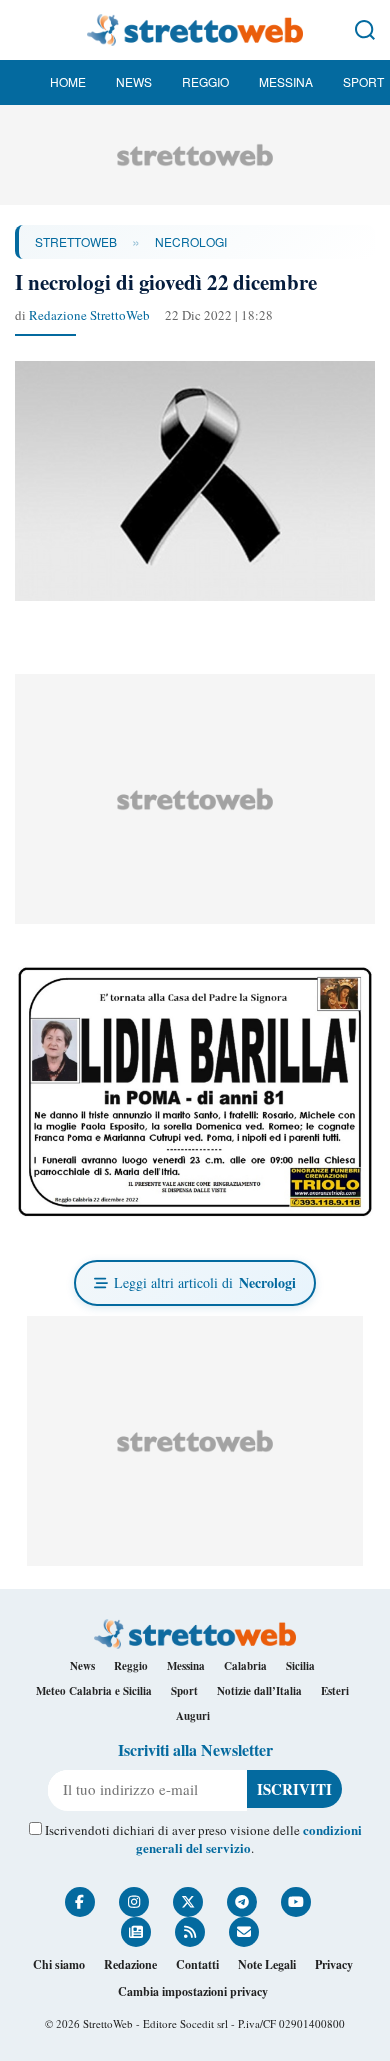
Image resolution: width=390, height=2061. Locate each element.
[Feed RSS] (190, 1932)
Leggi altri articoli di (205, 1282)
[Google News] (136, 1932)
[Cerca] (365, 30)
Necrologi (191, 241)
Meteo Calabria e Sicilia (94, 1691)
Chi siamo (59, 1964)
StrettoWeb (76, 241)
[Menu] (25, 30)
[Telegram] (242, 1902)
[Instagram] (134, 1902)
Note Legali (267, 1964)
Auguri (193, 1716)
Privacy (334, 1964)
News (134, 81)
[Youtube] (296, 1902)
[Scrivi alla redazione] (244, 1932)
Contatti (197, 1964)
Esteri (335, 1691)
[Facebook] (80, 1902)
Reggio (205, 81)
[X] (188, 1902)
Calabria (245, 1666)
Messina (286, 81)
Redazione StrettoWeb (89, 315)
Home (68, 81)
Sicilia (300, 1666)
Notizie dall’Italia (259, 1691)
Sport (363, 81)
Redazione (130, 1964)
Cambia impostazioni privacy (193, 1991)
